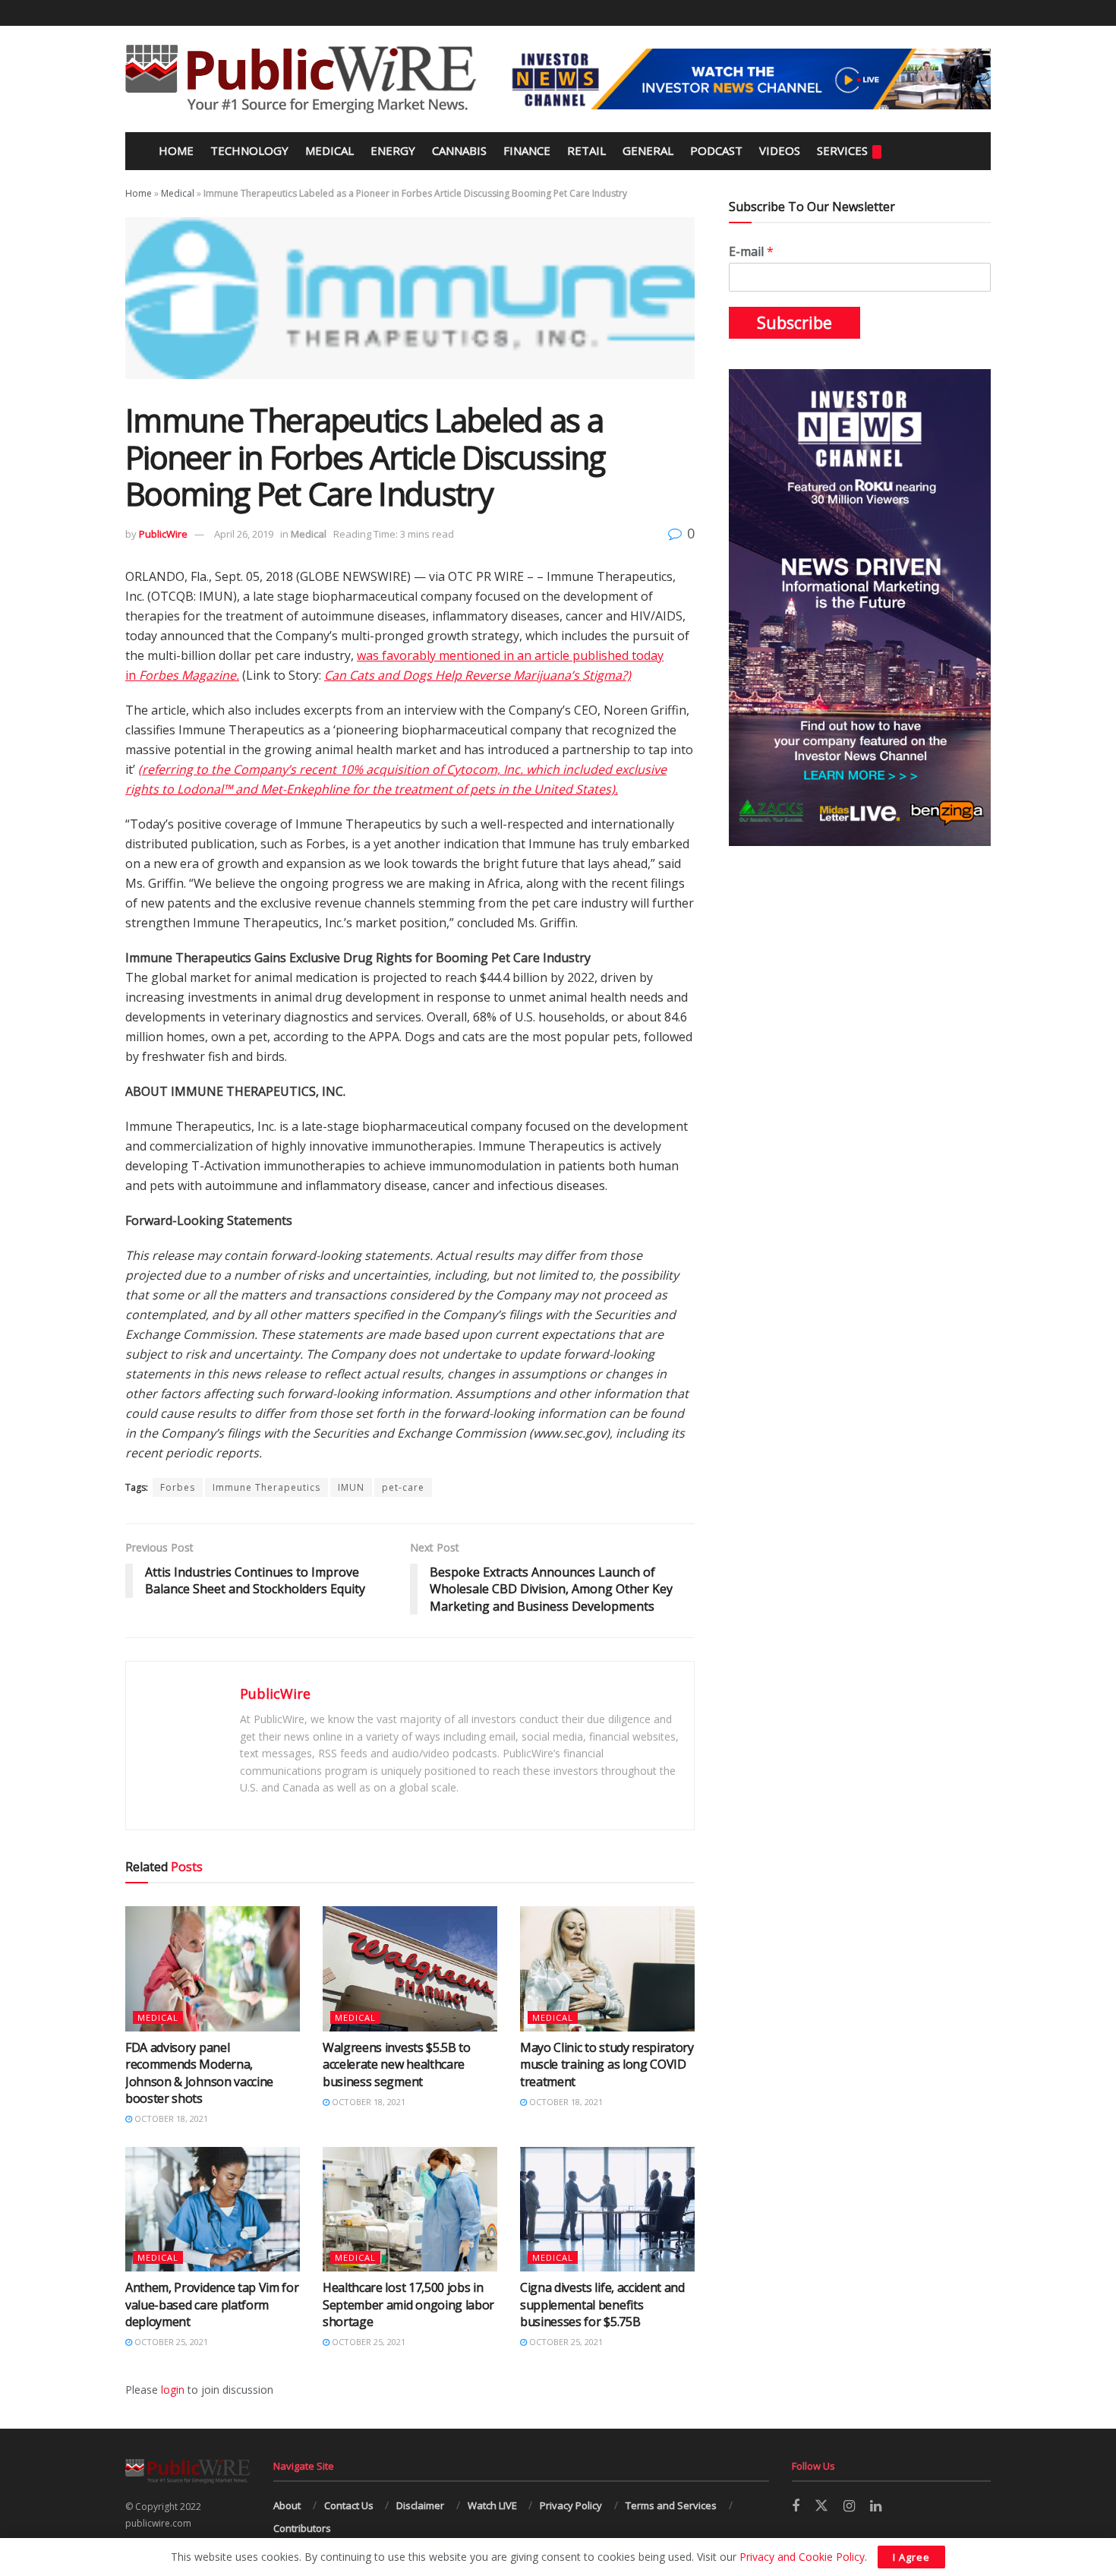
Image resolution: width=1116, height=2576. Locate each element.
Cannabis (459, 150)
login (173, 2390)
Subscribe (794, 323)
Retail (586, 150)
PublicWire (163, 534)
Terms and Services (671, 2505)
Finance (527, 150)
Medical (329, 150)
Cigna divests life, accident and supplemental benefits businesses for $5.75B (602, 2305)
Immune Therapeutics (266, 1487)
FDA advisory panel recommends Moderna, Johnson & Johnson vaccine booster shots (199, 2073)
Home (175, 150)
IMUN (351, 1487)
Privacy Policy (571, 2505)
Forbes (178, 1487)
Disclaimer (420, 2505)
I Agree (911, 2557)
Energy (393, 150)
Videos (780, 150)
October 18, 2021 (170, 2118)
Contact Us (349, 2505)
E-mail (751, 252)
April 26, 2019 (244, 534)
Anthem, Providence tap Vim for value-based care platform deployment (212, 2305)
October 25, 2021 (170, 2342)
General (648, 150)
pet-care (403, 1487)
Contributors (302, 2528)
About (287, 2505)
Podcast (716, 150)
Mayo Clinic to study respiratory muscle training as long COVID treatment (607, 2065)
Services (842, 150)
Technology (249, 150)
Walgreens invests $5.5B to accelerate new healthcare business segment (397, 2065)
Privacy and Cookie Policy (802, 2557)
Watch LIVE (492, 2505)
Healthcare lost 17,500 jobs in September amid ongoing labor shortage (408, 2305)
